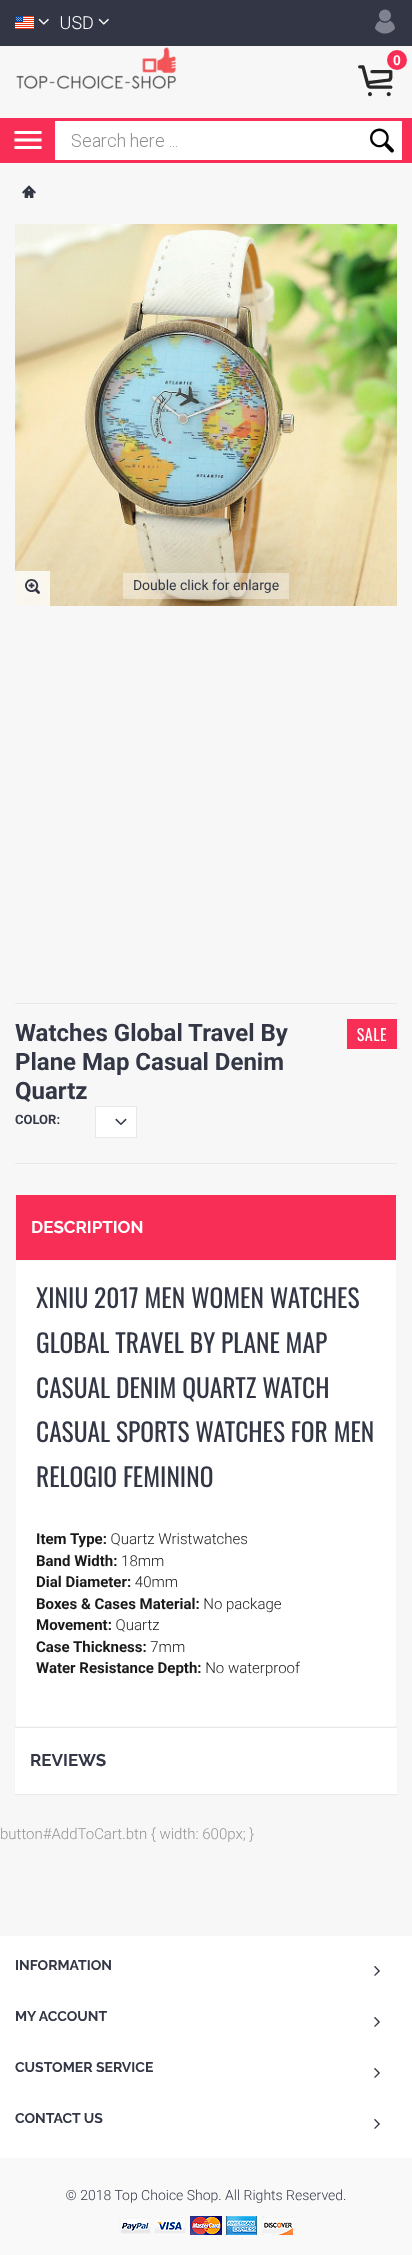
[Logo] (105, 67)
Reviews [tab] (68, 1760)
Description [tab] (87, 1227)
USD (77, 23)
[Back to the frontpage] (28, 194)
